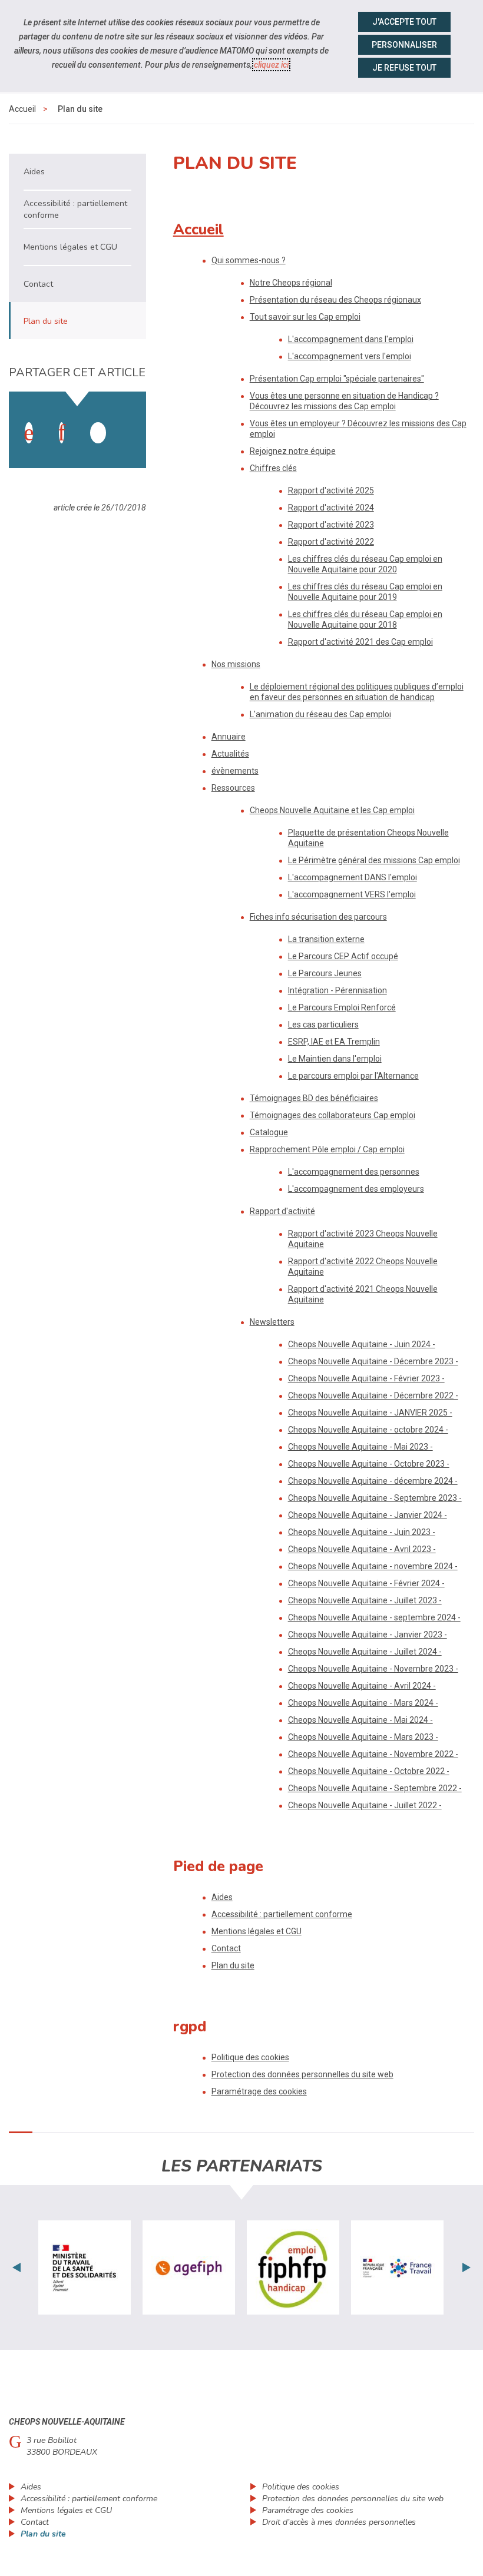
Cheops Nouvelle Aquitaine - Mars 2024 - (363, 1703)
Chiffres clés (273, 468)
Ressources (233, 788)
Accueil (22, 109)
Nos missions (236, 664)
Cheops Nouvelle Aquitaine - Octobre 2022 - (369, 1771)
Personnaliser (404, 45)
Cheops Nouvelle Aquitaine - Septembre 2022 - (375, 1788)
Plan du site (233, 1965)
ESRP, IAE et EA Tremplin (334, 1042)
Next (467, 2267)
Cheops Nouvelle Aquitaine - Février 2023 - (366, 1378)
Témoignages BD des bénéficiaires (314, 1098)
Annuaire (229, 737)
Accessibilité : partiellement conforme (282, 1914)
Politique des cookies (250, 2057)
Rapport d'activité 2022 (331, 542)
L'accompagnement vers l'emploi (350, 356)
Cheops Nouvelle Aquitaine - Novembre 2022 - (373, 1754)
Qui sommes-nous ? (249, 260)
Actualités (230, 754)
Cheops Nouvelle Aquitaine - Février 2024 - (366, 1583)
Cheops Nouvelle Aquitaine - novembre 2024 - (373, 1566)
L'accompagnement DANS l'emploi (353, 877)
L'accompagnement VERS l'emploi (352, 894)
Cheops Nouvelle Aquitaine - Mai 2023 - (360, 1447)
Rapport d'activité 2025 (331, 490)
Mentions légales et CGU (257, 1931)
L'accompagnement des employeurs (356, 1189)
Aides (222, 1897)
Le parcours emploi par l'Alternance (353, 1076)
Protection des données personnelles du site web (302, 2074)
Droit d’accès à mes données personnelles (339, 2522)
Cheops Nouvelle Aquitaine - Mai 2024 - (360, 1720)
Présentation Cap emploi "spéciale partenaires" (337, 379)
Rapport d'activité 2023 (331, 525)
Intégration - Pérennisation (338, 990)
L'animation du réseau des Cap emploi (320, 714)
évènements (235, 771)
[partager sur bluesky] (131, 421)
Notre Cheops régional (291, 283)
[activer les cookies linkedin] (62, 433)
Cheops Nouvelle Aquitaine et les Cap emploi (332, 810)
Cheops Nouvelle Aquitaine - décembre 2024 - (373, 1481)
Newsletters (272, 1322)
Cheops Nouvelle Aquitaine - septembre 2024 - (374, 1617)
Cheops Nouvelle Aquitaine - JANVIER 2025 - (370, 1413)
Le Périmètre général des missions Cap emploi (374, 860)
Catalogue (269, 1132)
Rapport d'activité (282, 1211)
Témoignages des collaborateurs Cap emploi (333, 1115)
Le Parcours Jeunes (325, 973)
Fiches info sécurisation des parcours (318, 917)
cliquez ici (271, 65)
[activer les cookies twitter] (98, 433)
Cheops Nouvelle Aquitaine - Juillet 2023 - (365, 1600)
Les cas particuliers (323, 1025)
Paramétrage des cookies (259, 2091)
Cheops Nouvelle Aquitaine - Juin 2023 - (362, 1532)
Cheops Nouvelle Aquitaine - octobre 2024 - (368, 1430)
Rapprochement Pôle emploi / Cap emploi (327, 1149)
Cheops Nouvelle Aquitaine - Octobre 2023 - (369, 1464)
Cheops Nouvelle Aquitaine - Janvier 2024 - (368, 1515)
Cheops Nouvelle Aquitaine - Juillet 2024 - (365, 1652)
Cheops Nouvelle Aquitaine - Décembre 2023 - (373, 1361)
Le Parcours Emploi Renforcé (342, 1007)
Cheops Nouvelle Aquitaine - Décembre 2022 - (373, 1395)
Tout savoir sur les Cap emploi (305, 317)
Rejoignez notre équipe (293, 451)
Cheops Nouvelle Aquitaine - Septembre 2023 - (375, 1498)
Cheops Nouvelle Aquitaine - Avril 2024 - (362, 1686)
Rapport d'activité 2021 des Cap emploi (360, 642)
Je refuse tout (404, 68)
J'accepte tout (404, 22)
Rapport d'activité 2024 (331, 508)
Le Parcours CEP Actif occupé (343, 956)
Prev (16, 2267)
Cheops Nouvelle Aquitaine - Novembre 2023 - (373, 1669)
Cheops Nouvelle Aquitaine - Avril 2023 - (362, 1549)
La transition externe (326, 939)
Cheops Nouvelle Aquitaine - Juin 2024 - (362, 1344)
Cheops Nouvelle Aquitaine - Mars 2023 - (363, 1737)
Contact (226, 1948)
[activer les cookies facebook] (29, 433)
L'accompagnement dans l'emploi (351, 339)
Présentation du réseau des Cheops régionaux (335, 300)
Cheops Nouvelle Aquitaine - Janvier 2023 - (368, 1635)
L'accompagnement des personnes (354, 1172)
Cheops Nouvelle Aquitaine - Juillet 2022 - (365, 1805)
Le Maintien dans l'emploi (335, 1059)
